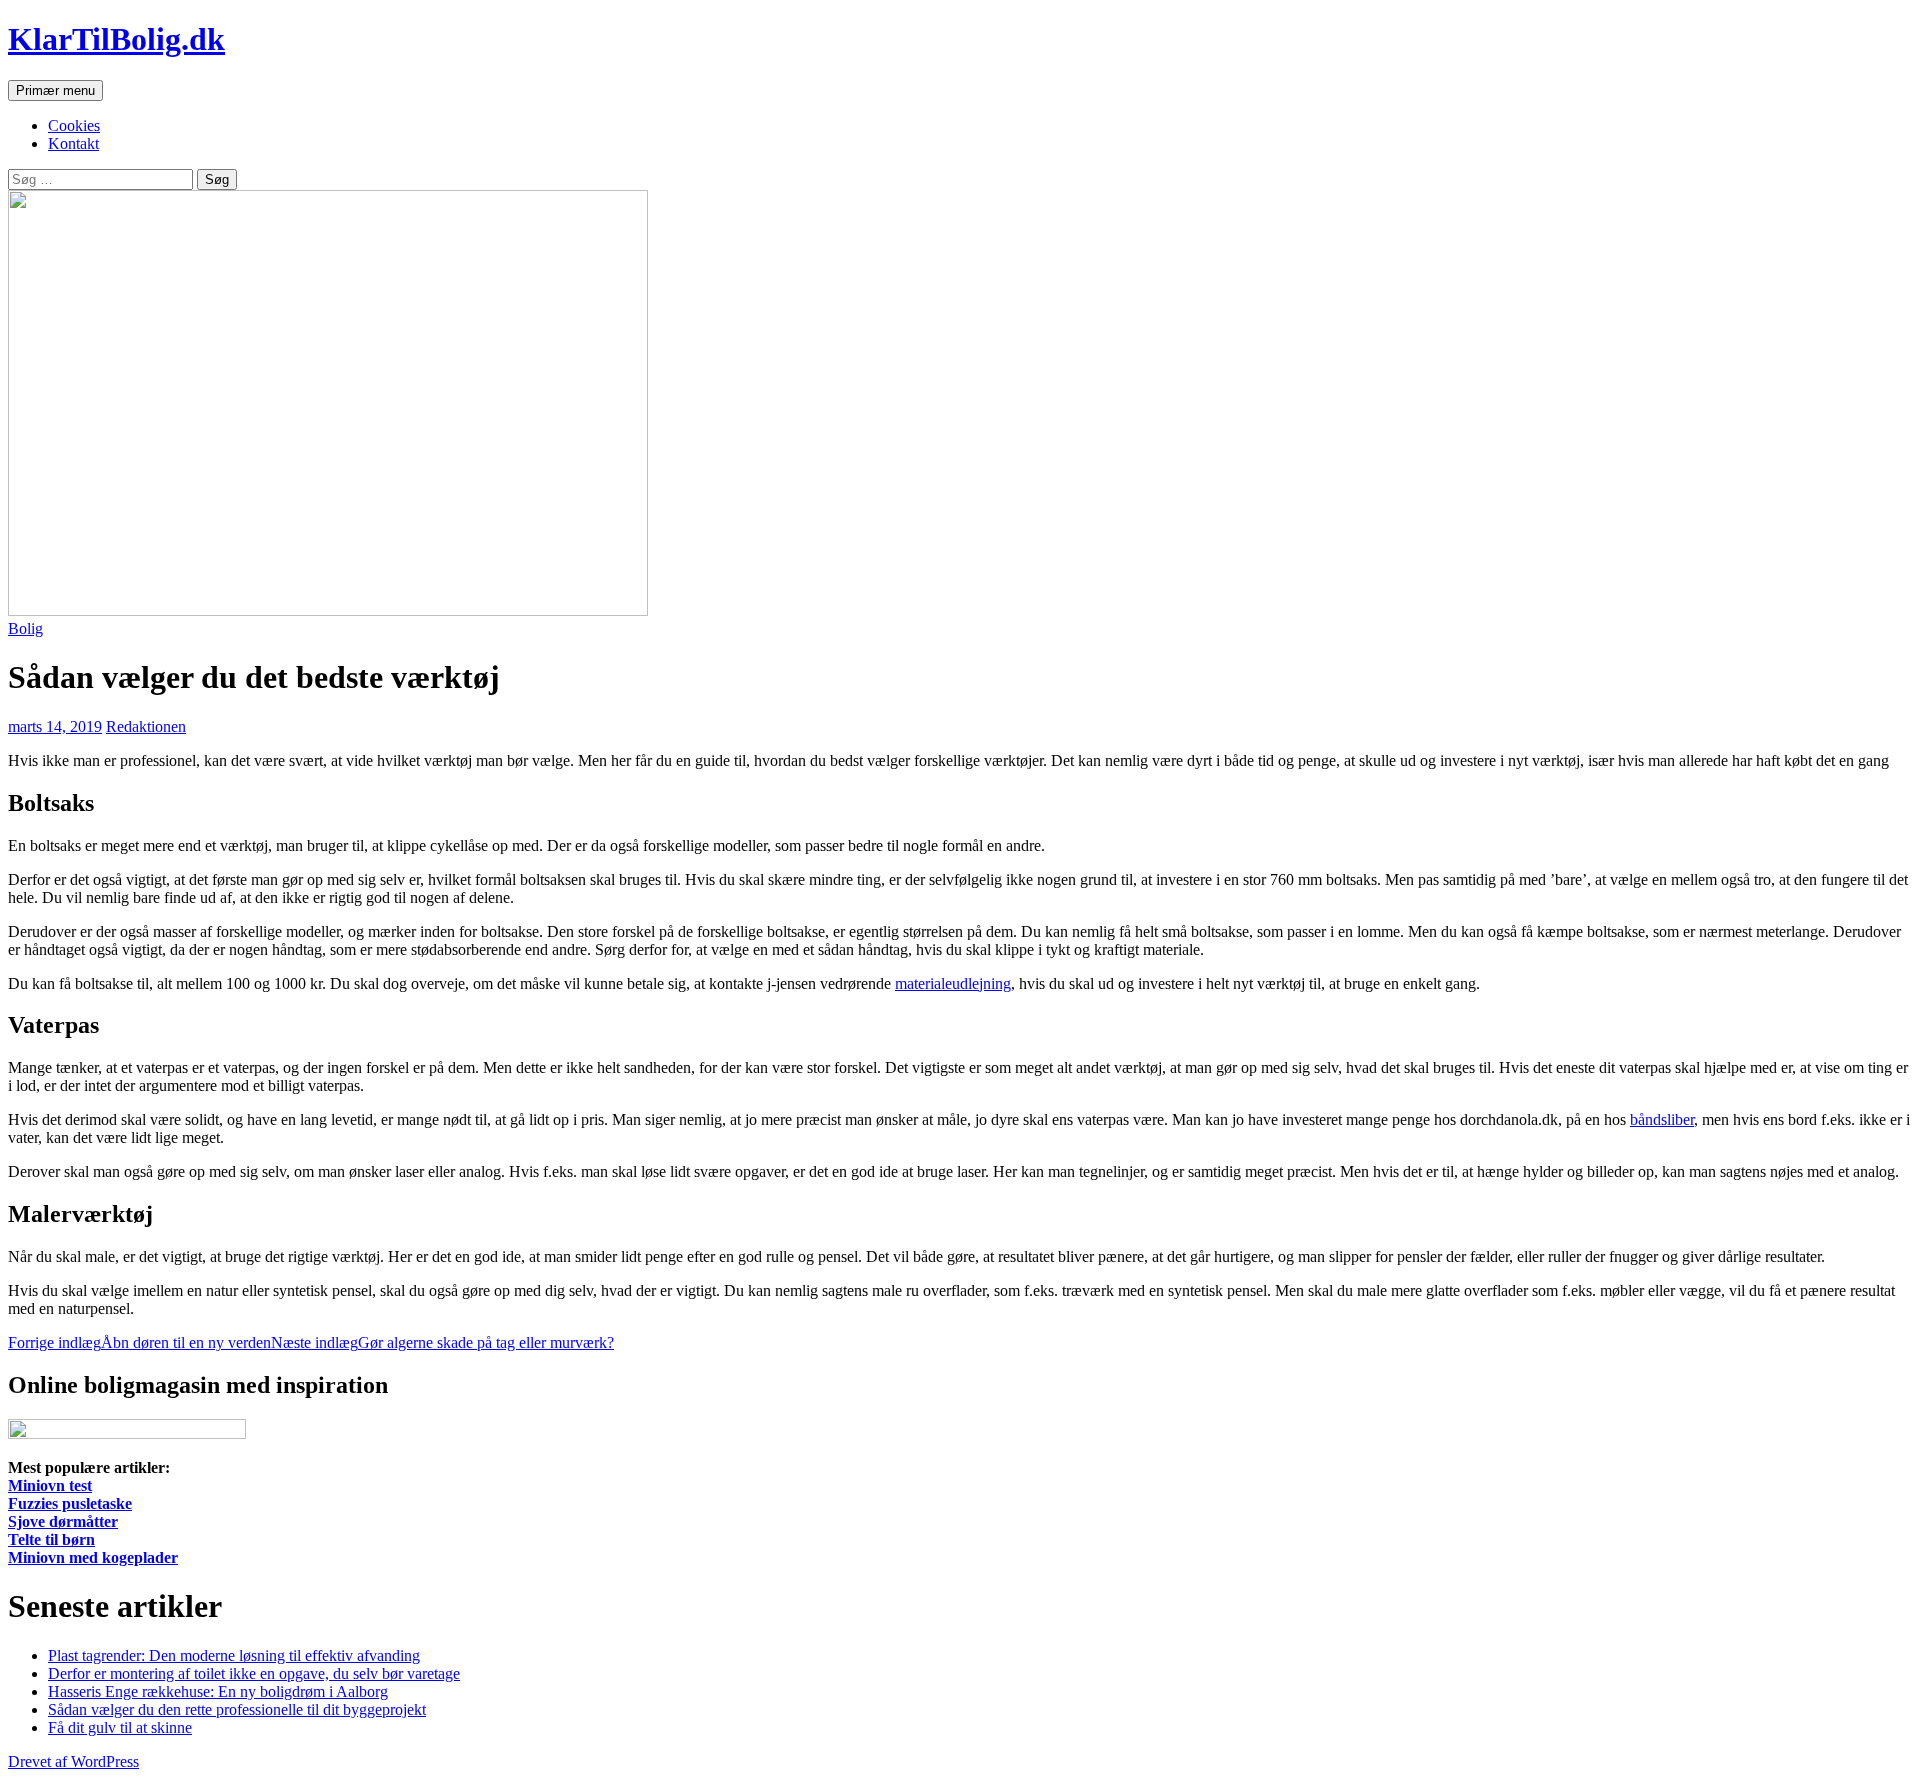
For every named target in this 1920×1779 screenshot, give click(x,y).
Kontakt (73, 143)
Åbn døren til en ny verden (139, 1342)
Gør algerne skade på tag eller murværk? (442, 1342)
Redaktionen (146, 726)
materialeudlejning (953, 983)
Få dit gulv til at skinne (120, 1727)
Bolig (25, 628)
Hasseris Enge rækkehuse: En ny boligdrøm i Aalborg (218, 1691)
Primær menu (55, 90)
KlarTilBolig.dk (116, 39)
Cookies (74, 125)
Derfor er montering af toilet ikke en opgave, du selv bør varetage (254, 1673)
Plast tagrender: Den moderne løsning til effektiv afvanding (234, 1655)
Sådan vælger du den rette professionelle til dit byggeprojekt (237, 1709)
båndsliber (1662, 1119)
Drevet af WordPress (73, 1761)
